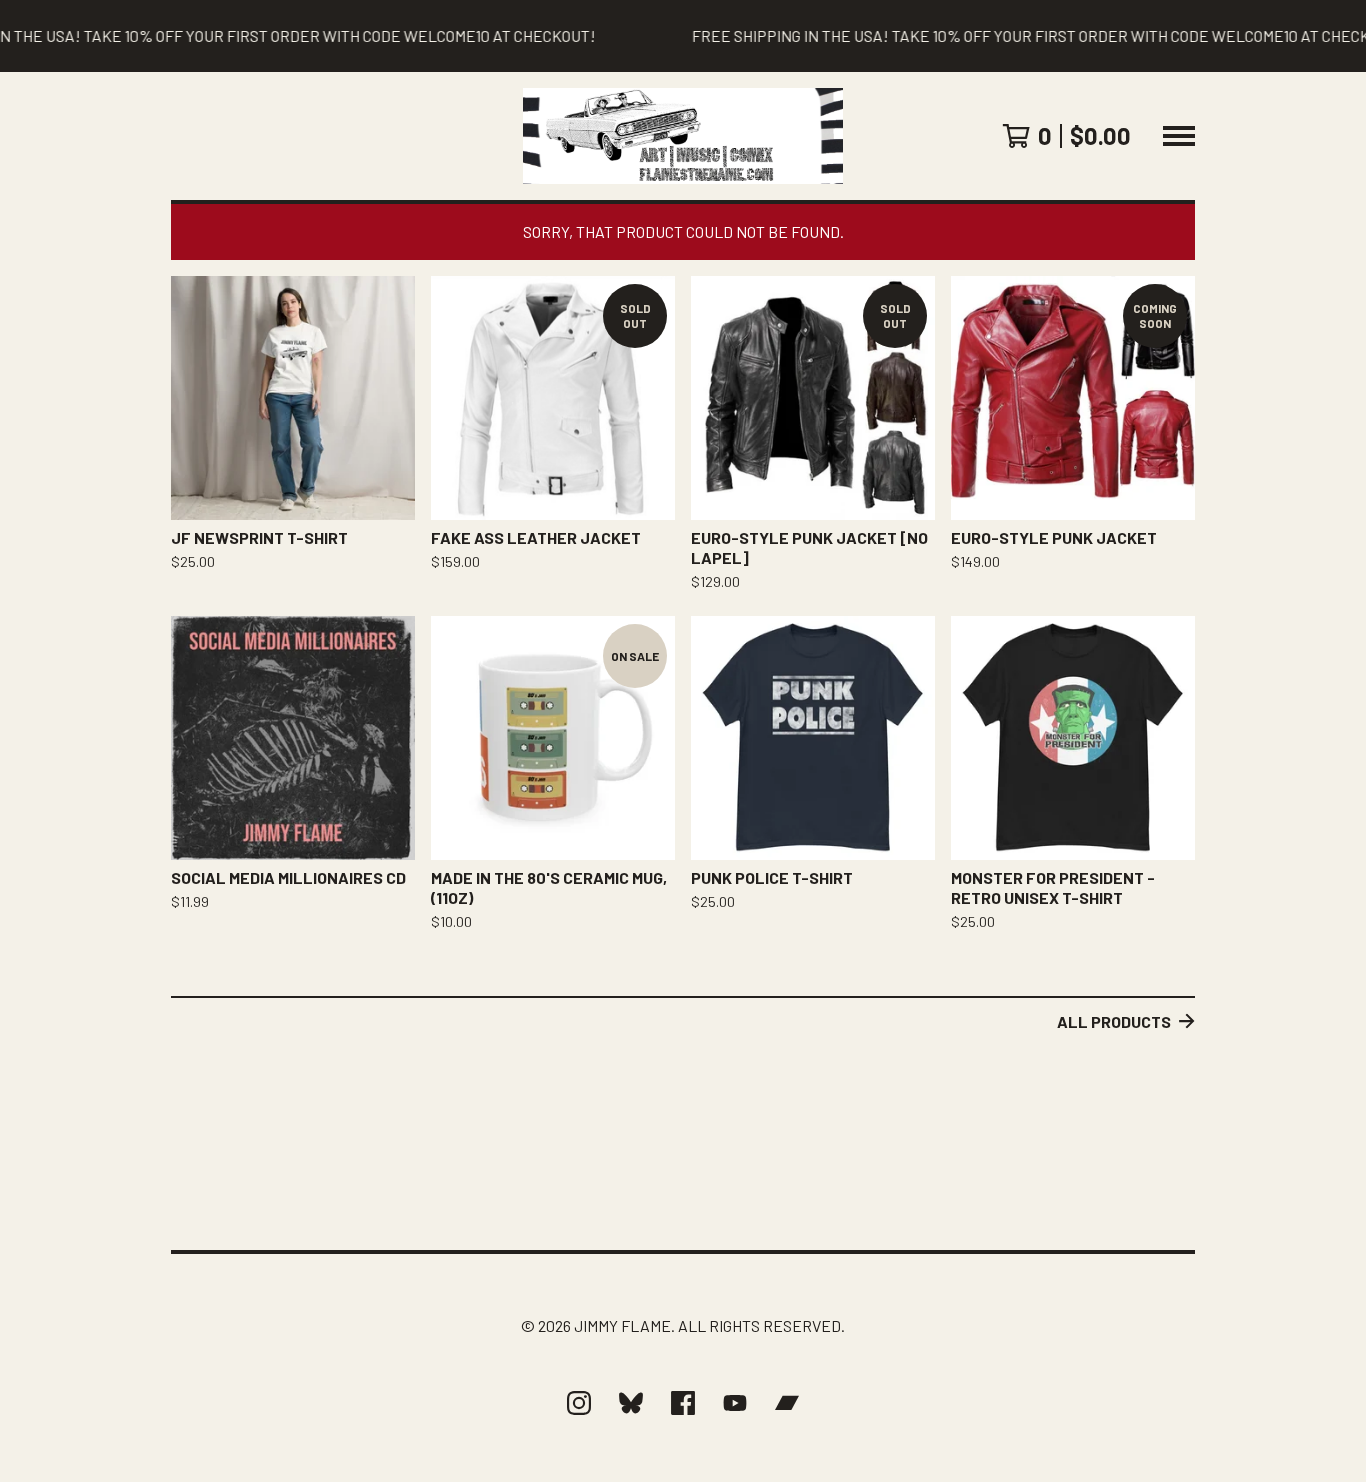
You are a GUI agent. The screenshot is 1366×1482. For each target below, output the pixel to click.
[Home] (683, 136)
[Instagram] (579, 1403)
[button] (683, 36)
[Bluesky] (631, 1403)
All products (1114, 1021)
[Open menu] (1179, 136)
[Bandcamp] (787, 1403)
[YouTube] (735, 1403)
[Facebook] (683, 1403)
